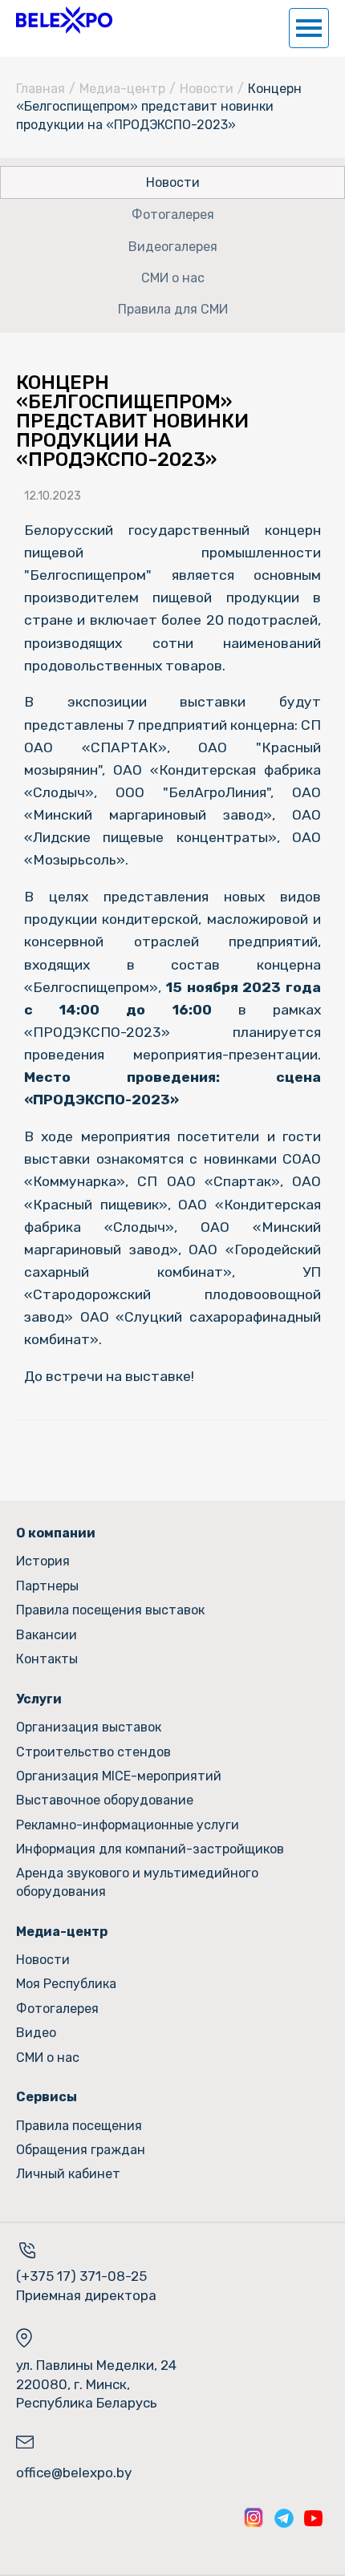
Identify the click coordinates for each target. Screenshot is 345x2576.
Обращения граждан (81, 2150)
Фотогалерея (173, 215)
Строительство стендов (93, 1752)
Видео (36, 2033)
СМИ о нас (173, 278)
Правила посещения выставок (110, 1610)
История (43, 1561)
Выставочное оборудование (105, 1800)
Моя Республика (66, 1984)
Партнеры (47, 1586)
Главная (41, 89)
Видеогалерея (173, 247)
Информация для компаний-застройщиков (150, 1849)
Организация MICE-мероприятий (119, 1776)
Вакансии (47, 1635)
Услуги (39, 1699)
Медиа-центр (122, 89)
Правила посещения (79, 2126)
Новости (207, 89)
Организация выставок (89, 1727)
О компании (56, 1533)
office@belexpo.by (74, 2473)
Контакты (47, 1659)
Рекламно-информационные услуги (128, 1825)
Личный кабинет (68, 2174)
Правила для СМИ (173, 309)
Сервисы (47, 2097)
